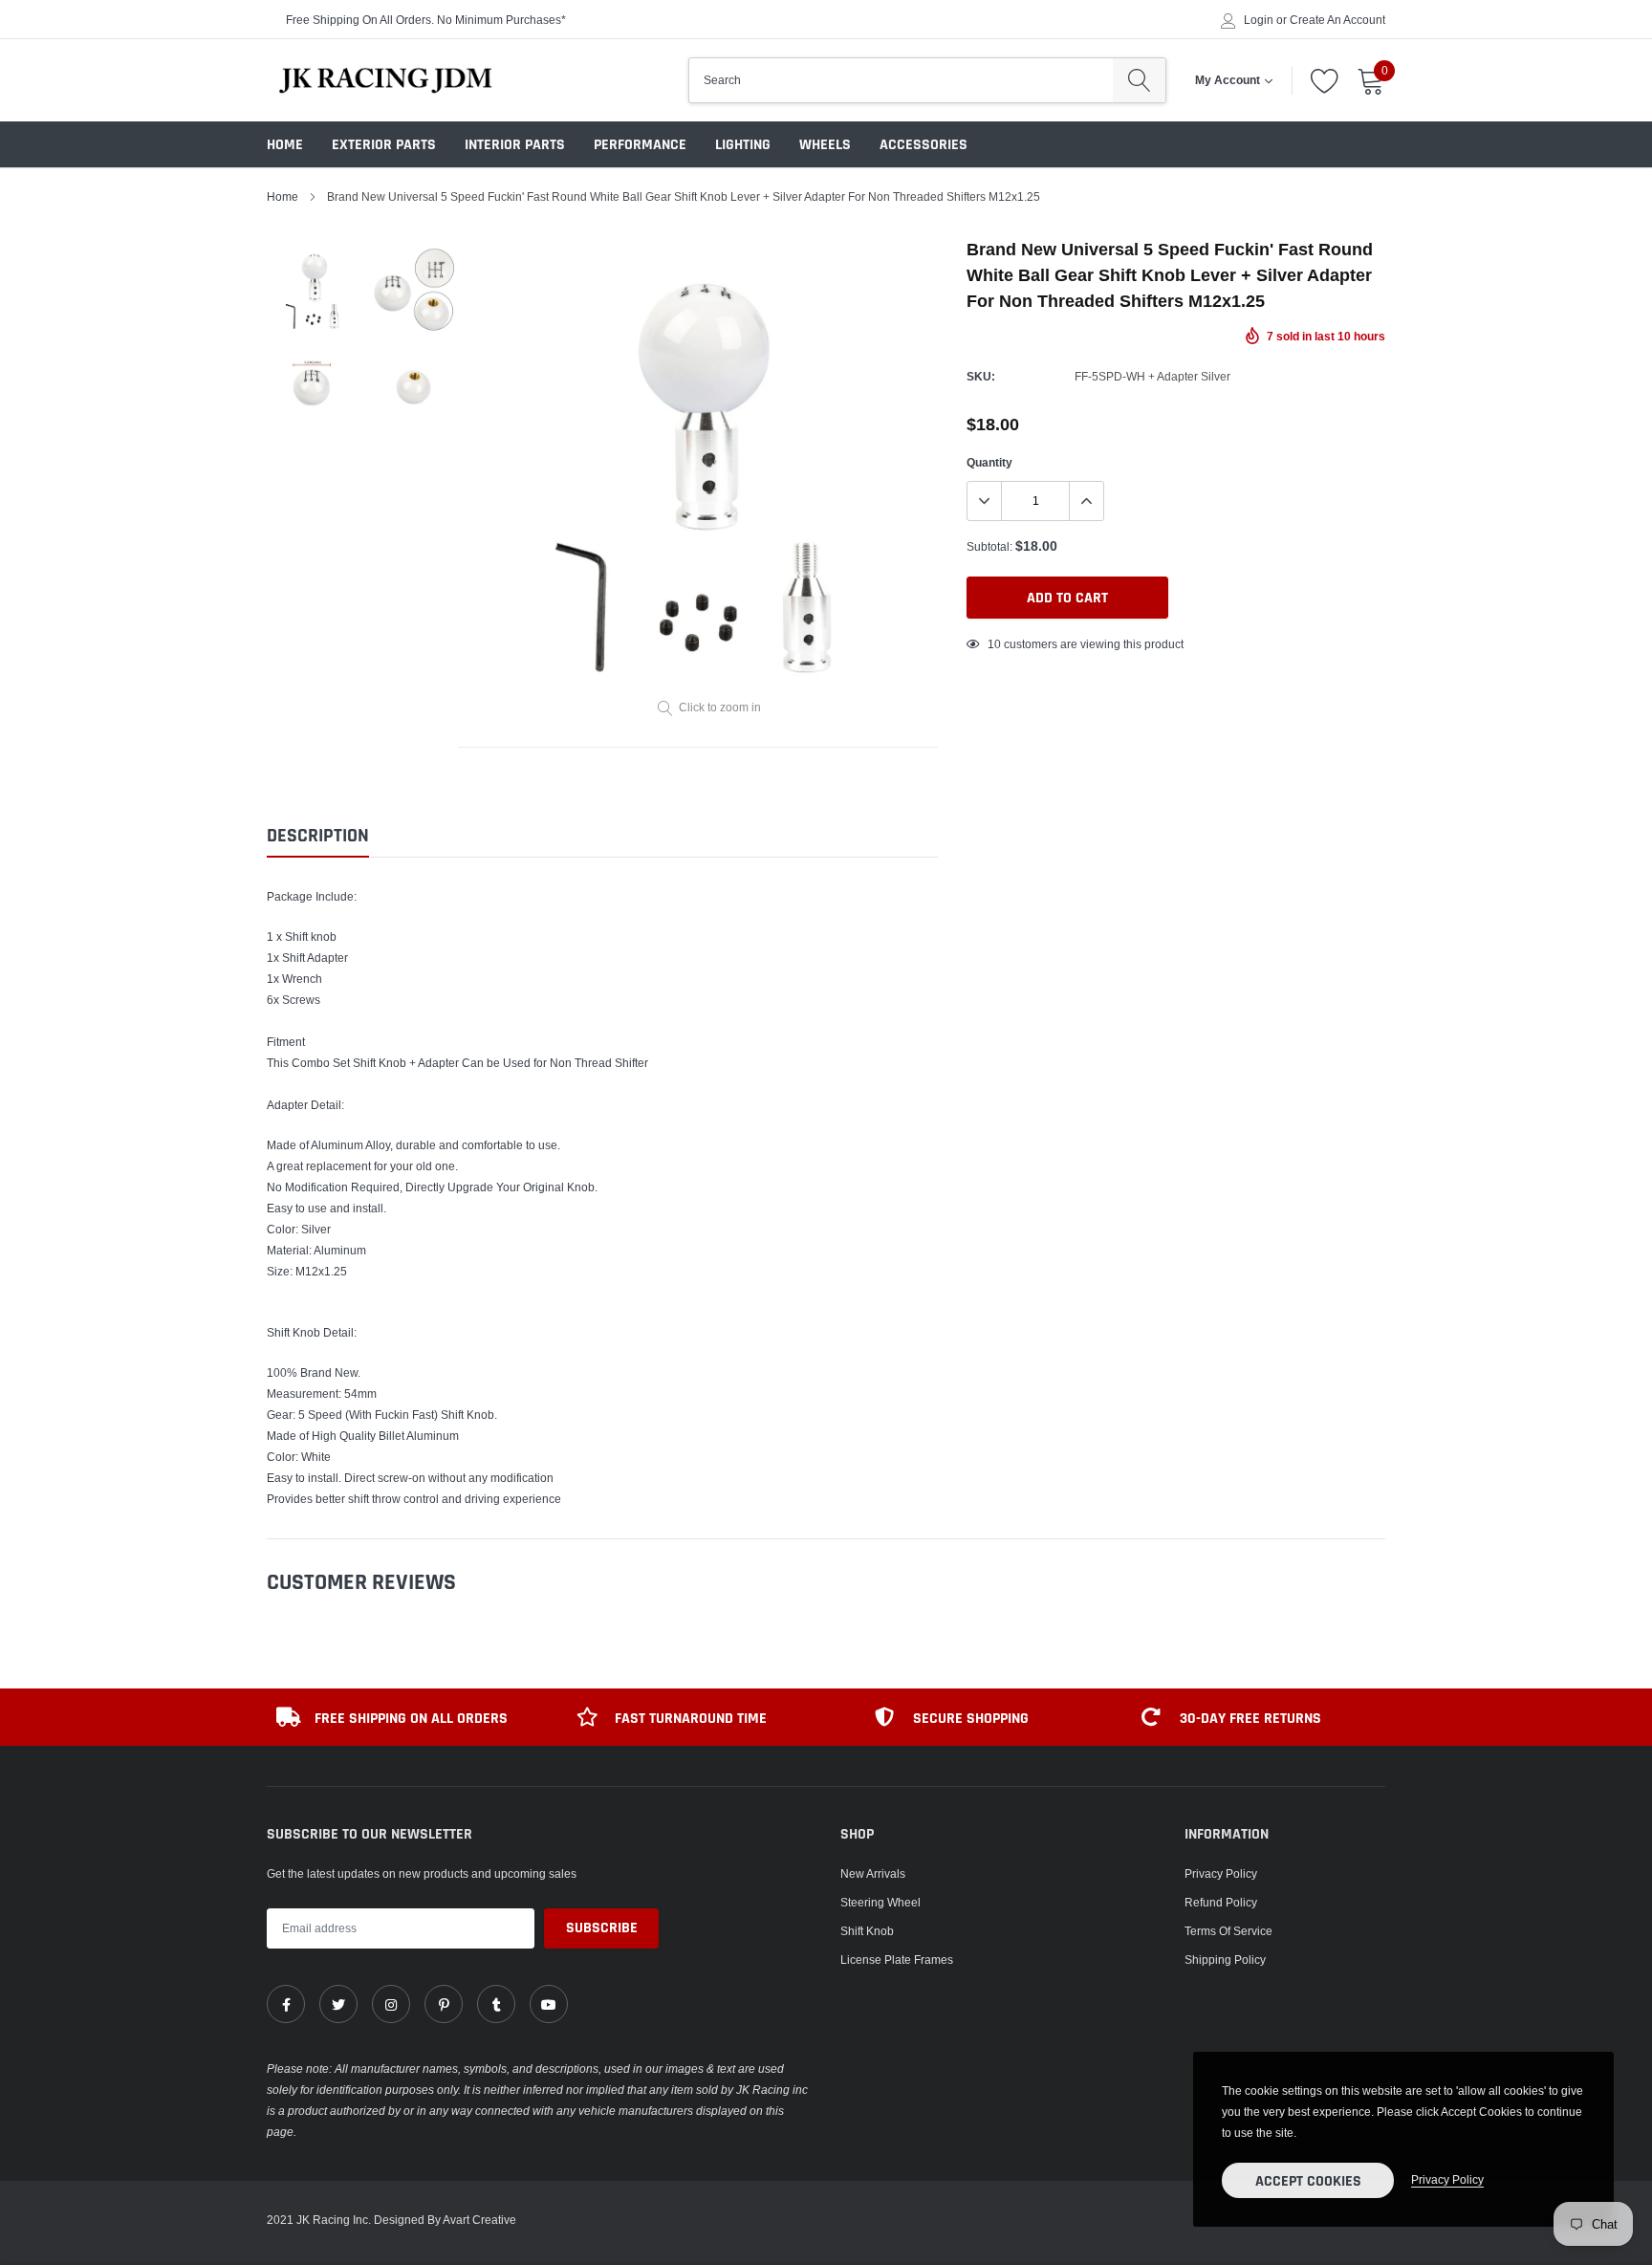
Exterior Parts (384, 145)
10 (994, 644)
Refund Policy (1221, 1902)
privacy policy (1447, 2179)
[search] (1139, 80)
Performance (640, 145)
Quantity (989, 462)
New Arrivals (873, 1873)
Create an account (1337, 20)
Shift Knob (867, 1931)
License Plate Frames (897, 1960)
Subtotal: (989, 546)
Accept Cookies (1308, 2181)
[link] (286, 2004)
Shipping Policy (1225, 1960)
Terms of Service (1228, 1931)
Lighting (743, 145)
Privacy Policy (1221, 1873)
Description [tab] (318, 836)
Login (1259, 20)
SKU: (981, 376)
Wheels (825, 145)
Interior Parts (515, 145)
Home (285, 145)
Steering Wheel (880, 1902)
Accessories (924, 145)
